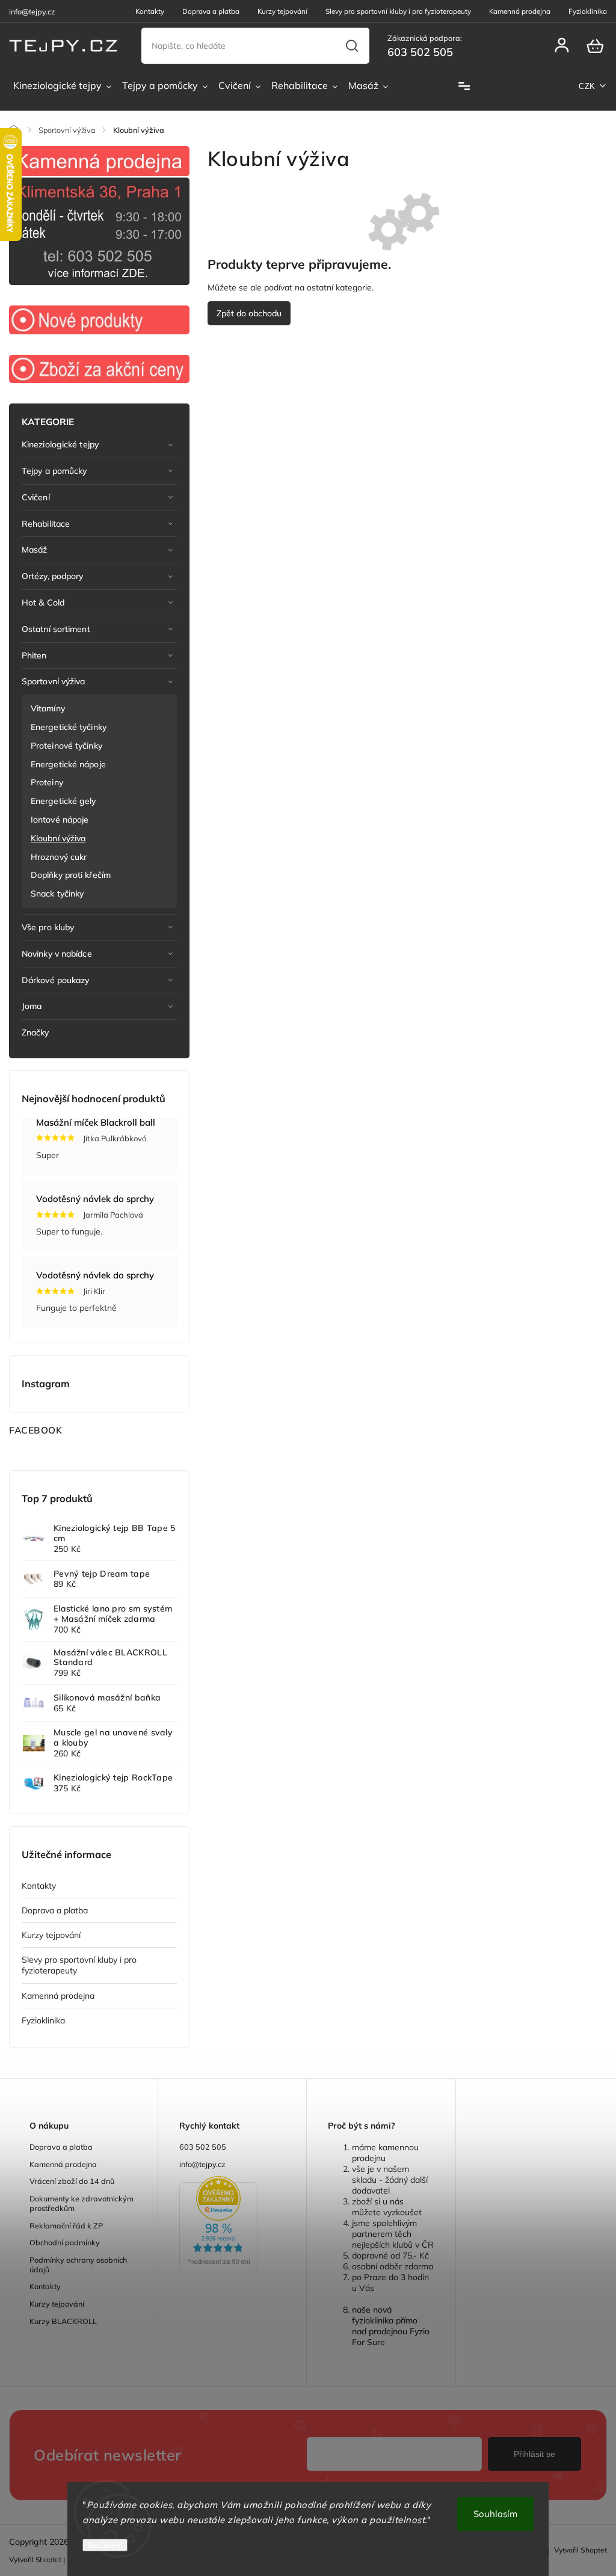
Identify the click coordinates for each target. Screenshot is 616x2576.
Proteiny (47, 782)
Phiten (34, 655)
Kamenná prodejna (520, 11)
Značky (35, 1032)
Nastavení (105, 2545)
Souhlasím (495, 2514)
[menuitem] (62, 86)
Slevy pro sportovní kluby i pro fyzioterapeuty (398, 11)
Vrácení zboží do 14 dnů (72, 2181)
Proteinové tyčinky (66, 746)
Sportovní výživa (54, 681)
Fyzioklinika (588, 11)
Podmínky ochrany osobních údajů (78, 2265)
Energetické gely (63, 801)
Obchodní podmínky (65, 2242)
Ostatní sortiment (56, 629)
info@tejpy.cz (202, 2164)
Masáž (35, 550)
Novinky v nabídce (57, 954)
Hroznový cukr (59, 857)
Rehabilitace (46, 524)
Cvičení (36, 497)
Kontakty (150, 11)
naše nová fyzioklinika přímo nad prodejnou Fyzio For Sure (391, 2326)
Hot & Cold (43, 603)
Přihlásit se (534, 2454)
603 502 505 (203, 2147)
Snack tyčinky (57, 894)
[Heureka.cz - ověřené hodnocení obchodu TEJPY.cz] (233, 2225)
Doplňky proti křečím (71, 875)
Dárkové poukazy (56, 980)
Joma (32, 1006)
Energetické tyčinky (69, 727)
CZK (587, 86)
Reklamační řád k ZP (66, 2225)
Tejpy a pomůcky (54, 471)
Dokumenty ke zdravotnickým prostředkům (82, 2203)
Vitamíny (48, 708)
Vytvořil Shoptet (581, 2550)
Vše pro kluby (48, 927)
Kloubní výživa (58, 838)
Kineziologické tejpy (60, 444)
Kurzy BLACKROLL (63, 2321)
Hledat (352, 46)
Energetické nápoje (68, 764)
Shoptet (48, 2559)
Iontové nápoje (60, 820)
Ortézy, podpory (53, 576)
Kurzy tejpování (282, 11)
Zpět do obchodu (249, 313)
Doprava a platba (211, 11)
